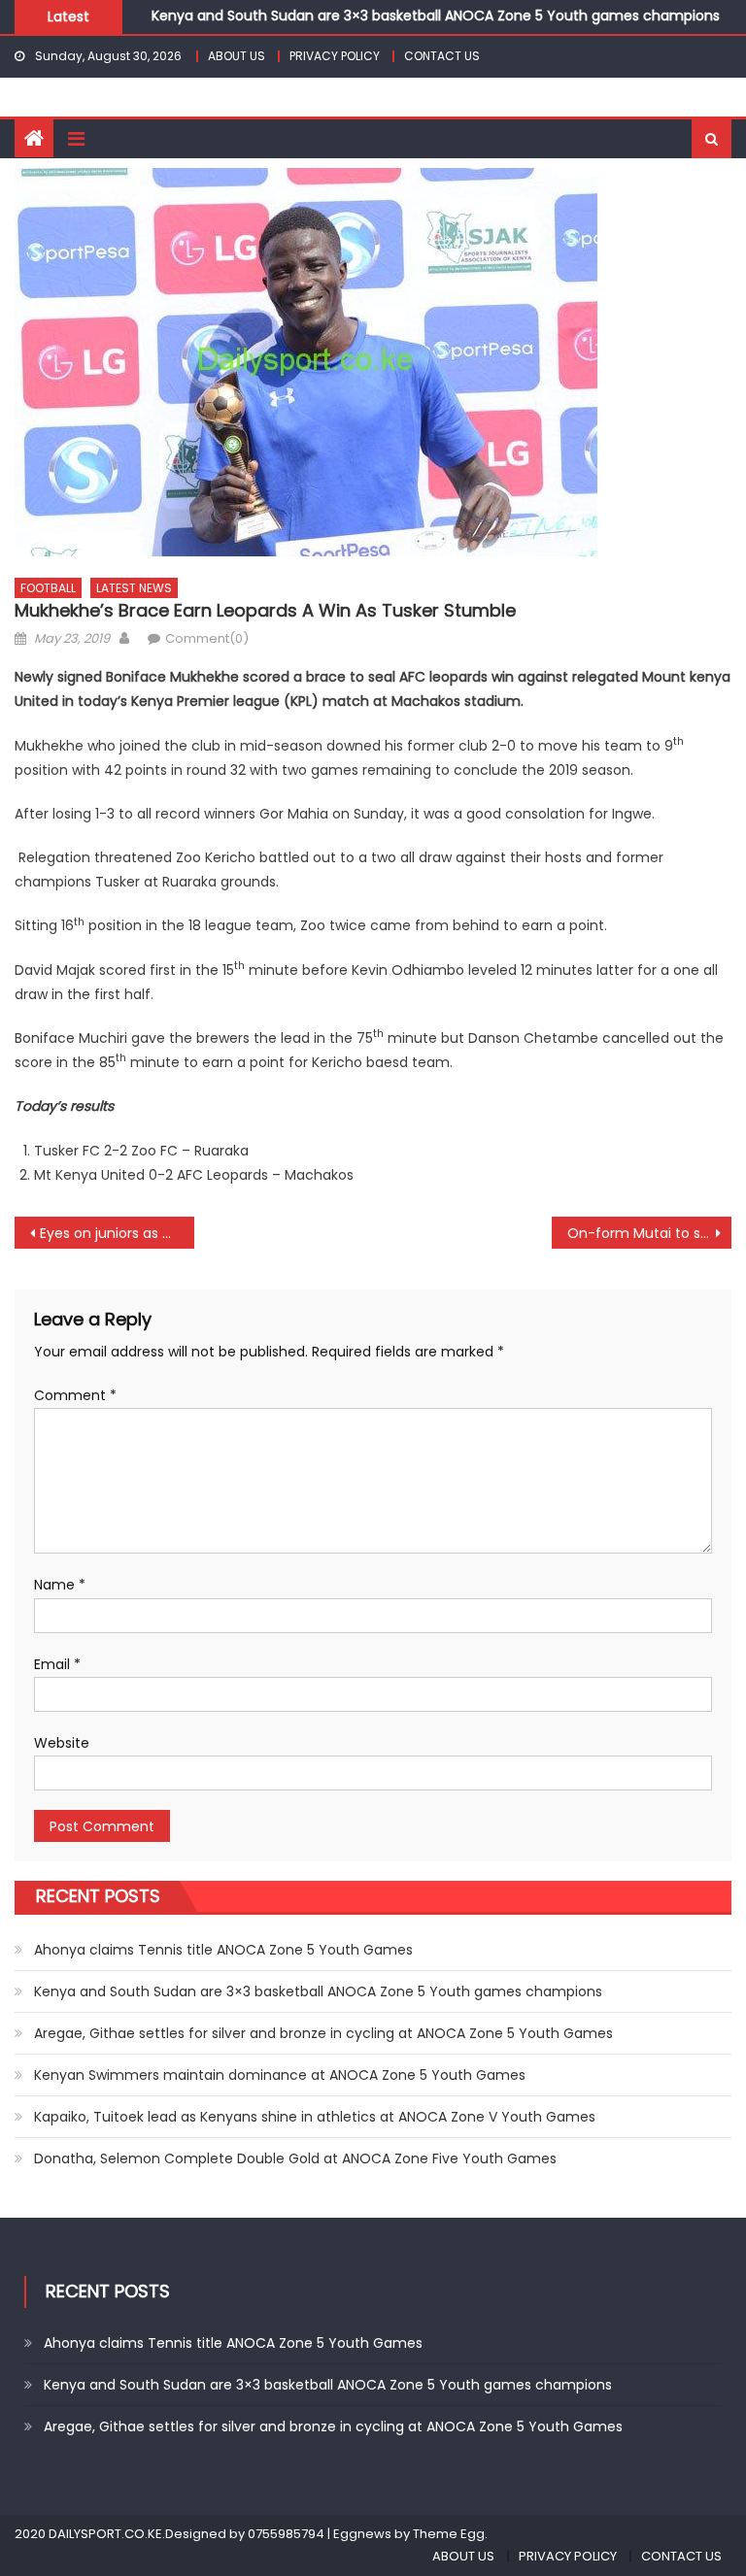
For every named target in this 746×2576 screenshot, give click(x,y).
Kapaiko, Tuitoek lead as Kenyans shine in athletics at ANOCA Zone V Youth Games (315, 2117)
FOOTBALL (48, 588)
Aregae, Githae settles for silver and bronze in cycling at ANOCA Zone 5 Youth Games (323, 2033)
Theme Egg (449, 2534)
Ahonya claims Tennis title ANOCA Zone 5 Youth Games (223, 1950)
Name (60, 1585)
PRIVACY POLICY (335, 56)
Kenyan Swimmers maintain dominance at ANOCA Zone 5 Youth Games (280, 2075)
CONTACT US (442, 56)
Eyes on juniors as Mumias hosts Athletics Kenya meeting (117, 1233)
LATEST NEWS (134, 588)
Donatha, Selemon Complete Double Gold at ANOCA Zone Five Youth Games (295, 2158)
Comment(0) (207, 638)
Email (57, 1664)
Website (62, 1743)
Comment (75, 1395)
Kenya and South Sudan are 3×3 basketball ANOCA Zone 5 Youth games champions (436, 14)
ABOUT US (237, 56)
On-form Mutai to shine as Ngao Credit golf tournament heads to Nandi (649, 1233)
